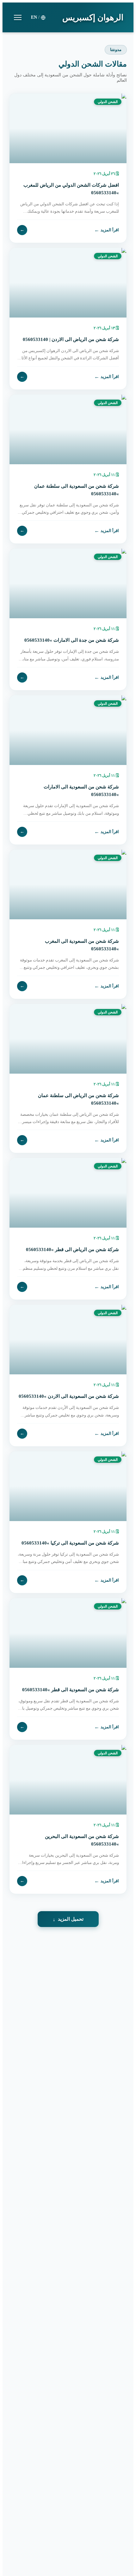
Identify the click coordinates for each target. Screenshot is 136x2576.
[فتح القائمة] (18, 17)
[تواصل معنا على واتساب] (19, 2557)
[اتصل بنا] (19, 2535)
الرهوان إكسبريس (93, 18)
